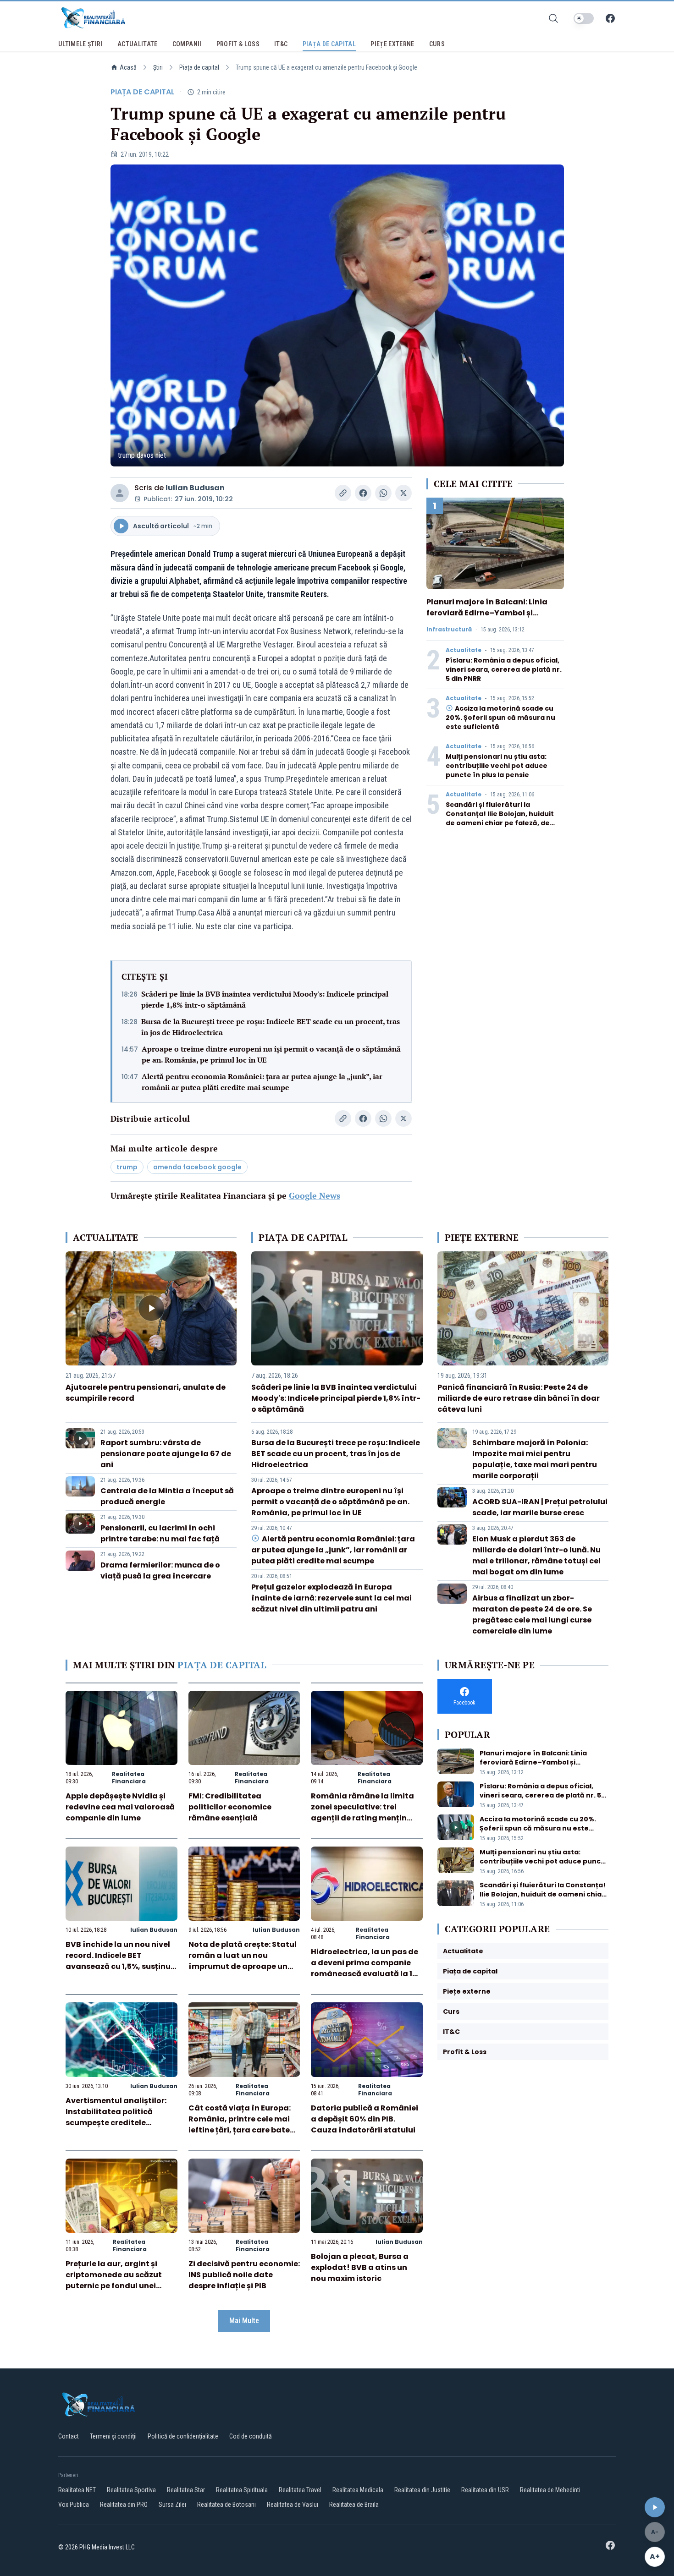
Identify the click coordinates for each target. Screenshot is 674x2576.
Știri (158, 67)
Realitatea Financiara (129, 1778)
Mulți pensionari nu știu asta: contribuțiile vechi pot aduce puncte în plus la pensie (497, 766)
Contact (69, 2436)
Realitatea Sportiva (131, 2490)
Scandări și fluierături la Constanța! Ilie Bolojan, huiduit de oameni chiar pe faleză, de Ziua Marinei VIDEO (500, 818)
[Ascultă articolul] (655, 2507)
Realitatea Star (186, 2490)
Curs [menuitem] (437, 44)
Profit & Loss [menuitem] (238, 44)
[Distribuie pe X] (403, 493)
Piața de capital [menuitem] (329, 44)
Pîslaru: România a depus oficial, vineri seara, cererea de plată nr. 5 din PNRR (504, 669)
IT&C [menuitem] (281, 44)
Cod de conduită (251, 2436)
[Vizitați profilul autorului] (120, 493)
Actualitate (464, 650)
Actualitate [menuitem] (138, 44)
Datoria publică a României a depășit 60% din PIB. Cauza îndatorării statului (365, 2119)
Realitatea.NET (77, 2490)
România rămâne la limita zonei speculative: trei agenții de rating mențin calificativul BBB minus (362, 1812)
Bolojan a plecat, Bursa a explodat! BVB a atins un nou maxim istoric (360, 2267)
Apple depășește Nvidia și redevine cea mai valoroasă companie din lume (120, 1807)
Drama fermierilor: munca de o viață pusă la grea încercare (160, 1570)
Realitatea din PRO (124, 2505)
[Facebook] (610, 18)
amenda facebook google (197, 1167)
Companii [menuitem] (187, 44)
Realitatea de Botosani (227, 2505)
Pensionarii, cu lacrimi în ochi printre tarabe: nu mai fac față (160, 1533)
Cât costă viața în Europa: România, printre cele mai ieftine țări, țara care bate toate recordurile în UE (240, 2124)
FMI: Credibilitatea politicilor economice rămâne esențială (230, 1807)
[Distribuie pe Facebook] (363, 493)
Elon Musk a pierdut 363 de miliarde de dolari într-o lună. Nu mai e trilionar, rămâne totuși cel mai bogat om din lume (536, 1555)
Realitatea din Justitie (422, 2490)
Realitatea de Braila (354, 2505)
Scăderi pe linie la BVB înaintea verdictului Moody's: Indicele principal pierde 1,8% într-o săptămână (265, 999)
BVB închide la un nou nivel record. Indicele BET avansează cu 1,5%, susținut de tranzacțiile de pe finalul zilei (120, 1966)
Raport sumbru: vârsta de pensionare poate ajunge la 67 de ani (166, 1454)
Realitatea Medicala (358, 2490)
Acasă (128, 67)
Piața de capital (199, 67)
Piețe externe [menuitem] (392, 44)
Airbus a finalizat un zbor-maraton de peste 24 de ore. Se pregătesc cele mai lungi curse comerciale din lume (532, 1614)
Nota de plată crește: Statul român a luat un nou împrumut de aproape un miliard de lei (243, 1961)
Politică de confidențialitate (183, 2436)
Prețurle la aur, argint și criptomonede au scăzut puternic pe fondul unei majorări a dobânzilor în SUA (114, 2286)
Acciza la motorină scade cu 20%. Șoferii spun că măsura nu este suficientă (500, 718)
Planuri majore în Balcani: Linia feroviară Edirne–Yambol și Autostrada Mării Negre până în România (489, 618)
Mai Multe (244, 2321)
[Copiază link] (343, 493)
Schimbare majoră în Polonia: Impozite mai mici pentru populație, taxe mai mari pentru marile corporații (535, 1459)
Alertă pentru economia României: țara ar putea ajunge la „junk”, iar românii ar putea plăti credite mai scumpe (262, 1082)
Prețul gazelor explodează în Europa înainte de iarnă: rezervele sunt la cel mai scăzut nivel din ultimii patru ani (331, 1598)
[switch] (584, 18)
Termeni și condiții (113, 2436)
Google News (315, 1195)
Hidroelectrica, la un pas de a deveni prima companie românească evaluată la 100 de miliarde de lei (367, 1968)
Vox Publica (74, 2505)
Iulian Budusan (195, 488)
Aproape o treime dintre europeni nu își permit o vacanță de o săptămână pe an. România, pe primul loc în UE (271, 1054)
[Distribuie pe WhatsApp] (383, 493)
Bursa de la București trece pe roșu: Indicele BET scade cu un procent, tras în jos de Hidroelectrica (271, 1027)
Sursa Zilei (172, 2505)
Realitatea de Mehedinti (550, 2490)
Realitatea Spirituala (242, 2490)
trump (127, 1167)
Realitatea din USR (485, 2490)
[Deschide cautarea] (553, 18)
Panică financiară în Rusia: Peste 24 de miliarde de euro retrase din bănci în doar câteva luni (519, 1398)
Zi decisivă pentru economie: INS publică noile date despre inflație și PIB (244, 2275)
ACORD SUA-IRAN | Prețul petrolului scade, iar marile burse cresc (540, 1507)
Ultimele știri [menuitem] (80, 44)
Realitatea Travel (300, 2490)
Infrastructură (449, 630)
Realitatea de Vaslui (293, 2505)
